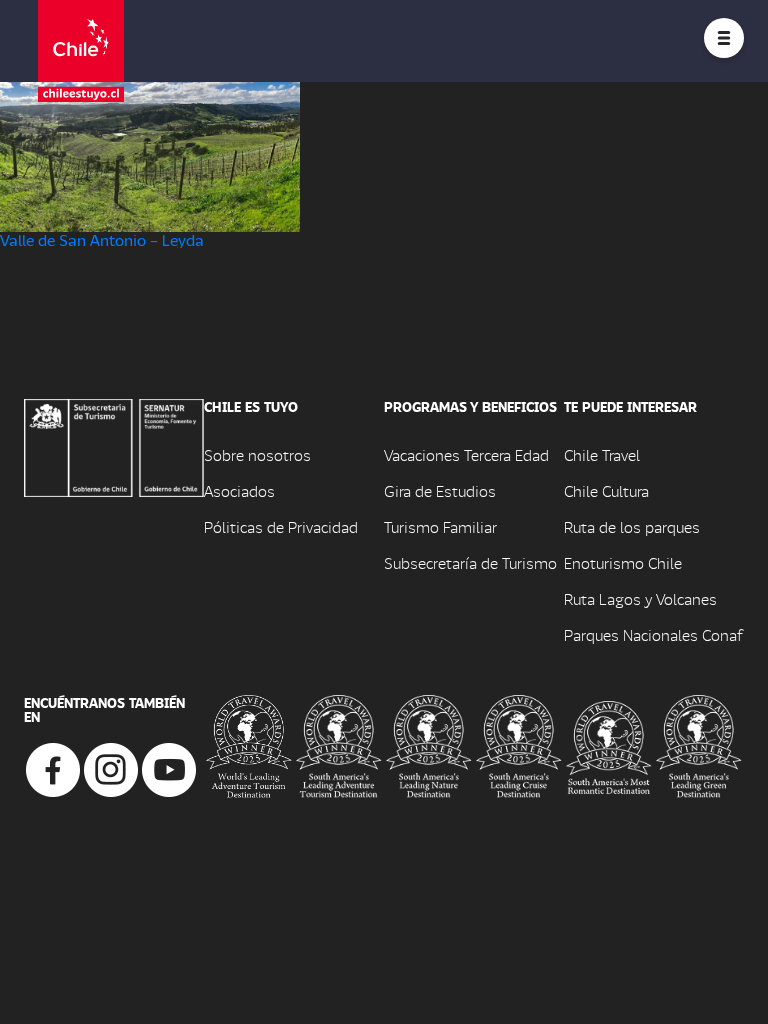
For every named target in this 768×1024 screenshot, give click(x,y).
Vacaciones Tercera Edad (466, 454)
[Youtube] (169, 767)
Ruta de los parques (632, 526)
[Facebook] (53, 767)
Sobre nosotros (257, 454)
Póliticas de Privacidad (281, 526)
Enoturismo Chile (623, 562)
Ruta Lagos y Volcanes (640, 598)
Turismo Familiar (440, 526)
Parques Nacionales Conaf (653, 634)
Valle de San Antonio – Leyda (102, 239)
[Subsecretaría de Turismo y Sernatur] (114, 445)
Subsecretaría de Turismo (470, 562)
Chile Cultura (606, 490)
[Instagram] (111, 767)
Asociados (239, 490)
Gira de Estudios (440, 490)
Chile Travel (602, 454)
